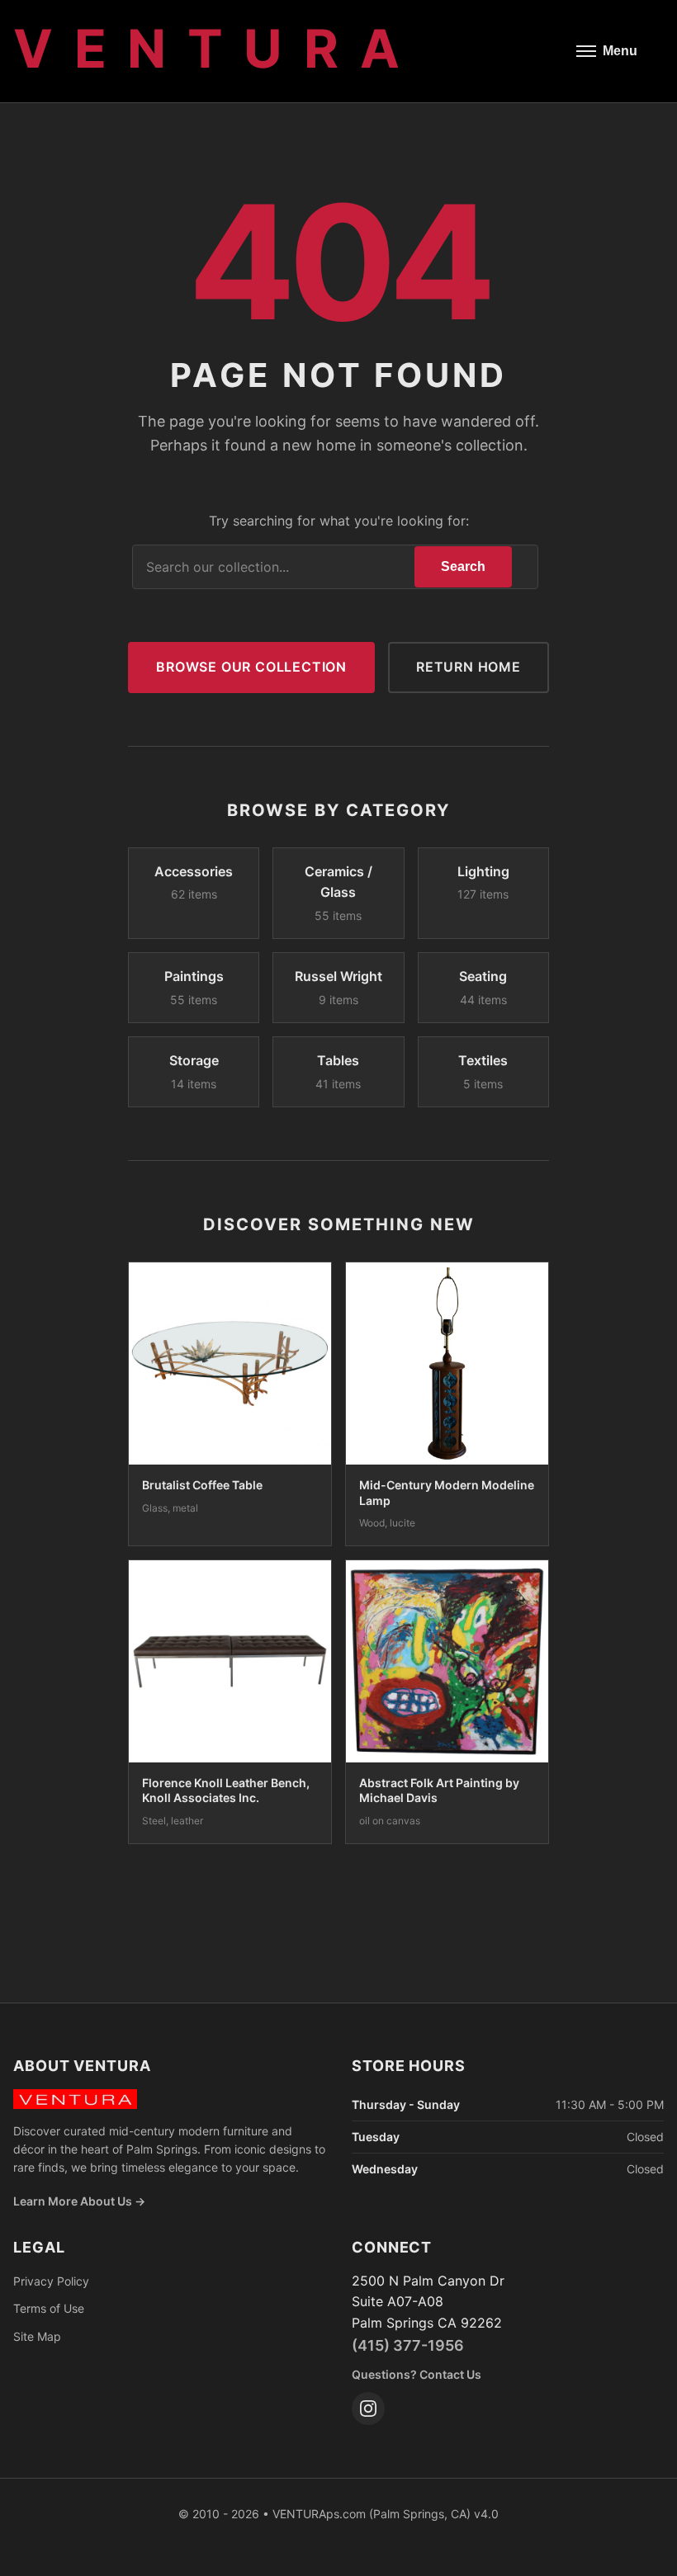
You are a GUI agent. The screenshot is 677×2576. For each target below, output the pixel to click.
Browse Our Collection (251, 667)
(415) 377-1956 (408, 2345)
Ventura (217, 48)
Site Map (37, 2336)
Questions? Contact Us (417, 2374)
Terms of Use (49, 2308)
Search (463, 566)
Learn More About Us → (79, 2201)
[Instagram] (368, 2409)
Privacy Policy (51, 2281)
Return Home (469, 667)
